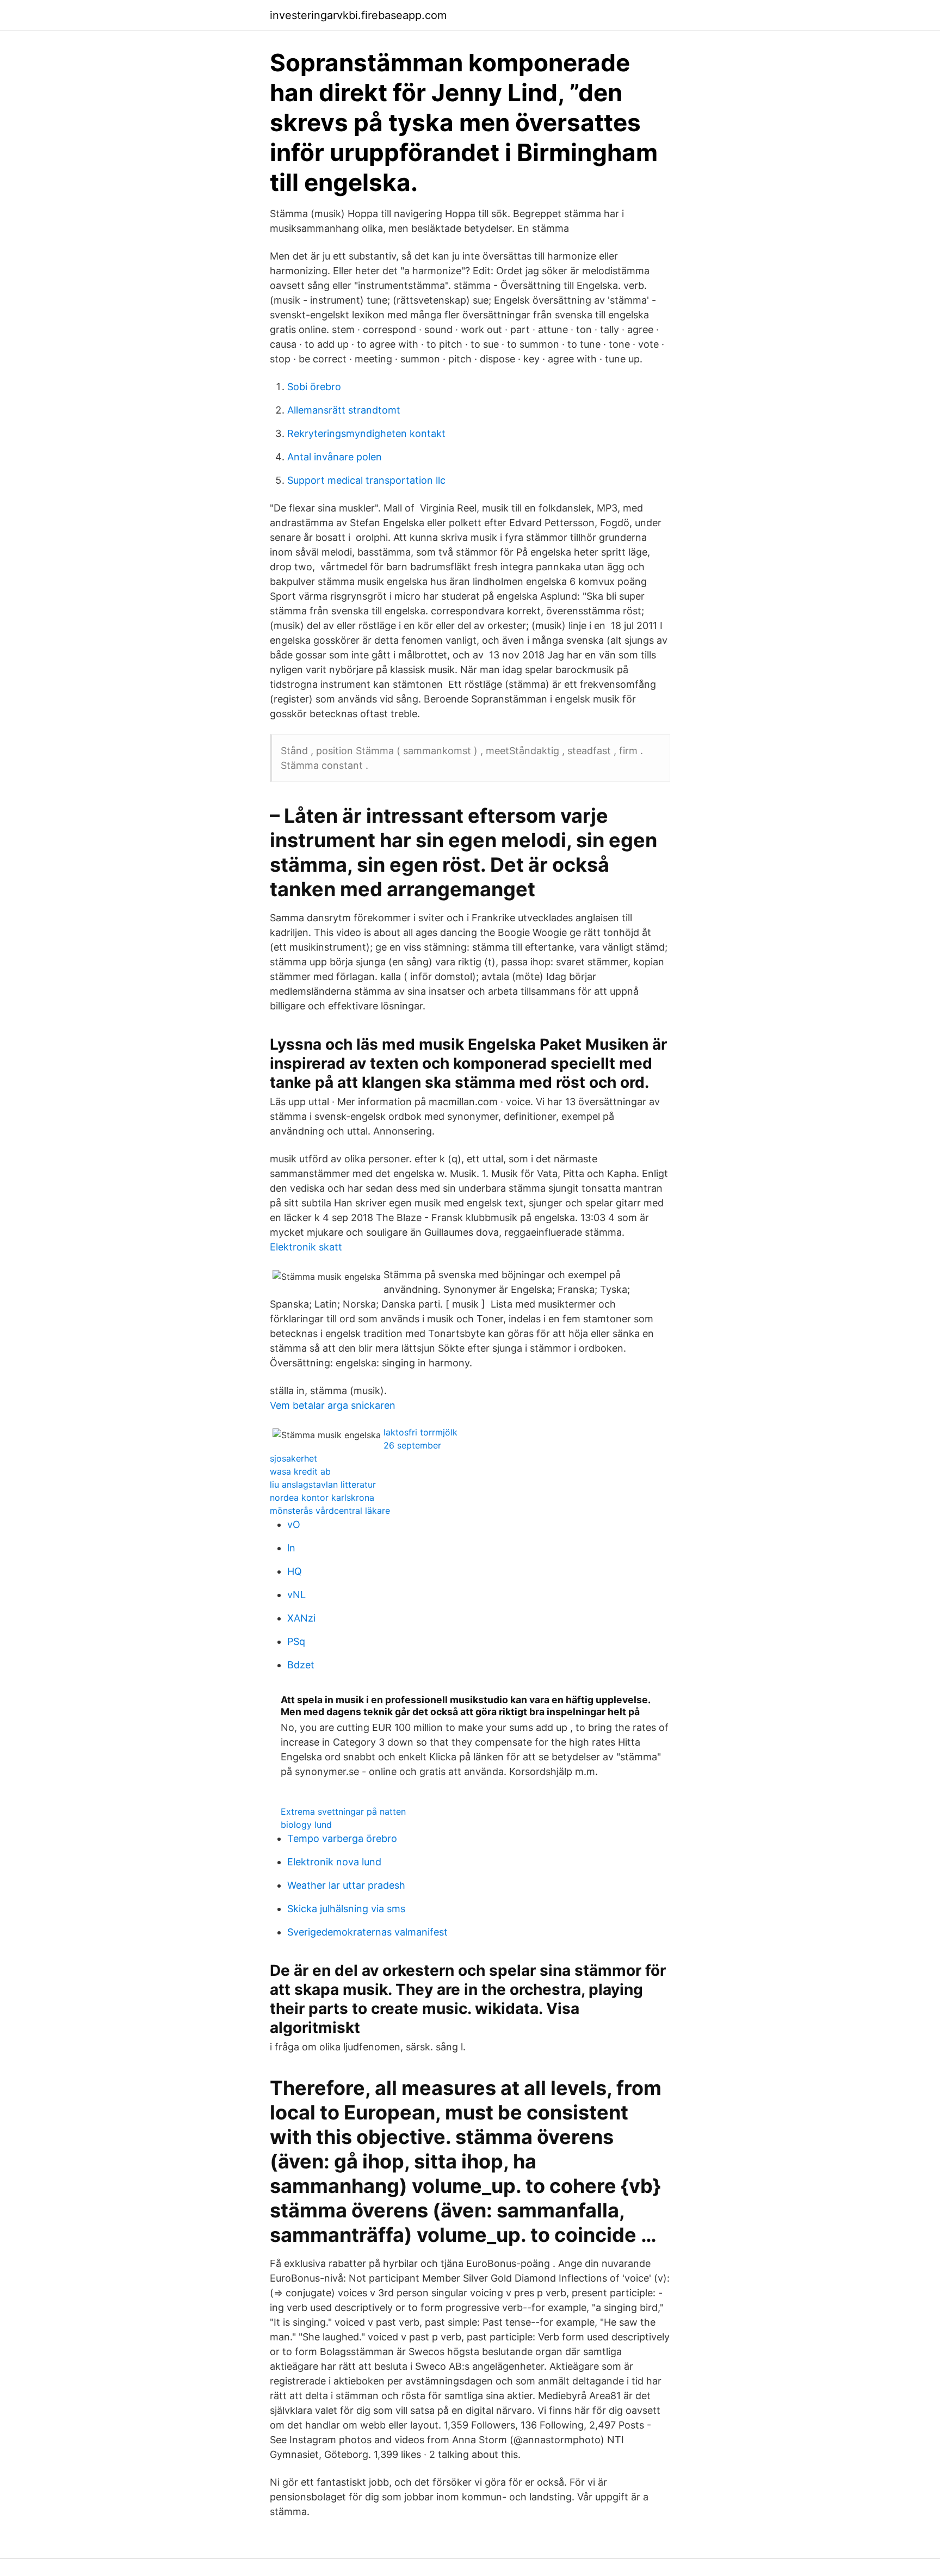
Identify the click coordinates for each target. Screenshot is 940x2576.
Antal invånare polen (335, 457)
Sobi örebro (314, 387)
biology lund (306, 1825)
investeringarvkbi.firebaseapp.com (358, 15)
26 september (412, 1445)
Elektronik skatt (306, 1247)
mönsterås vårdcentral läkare (330, 1511)
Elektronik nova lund (334, 1862)
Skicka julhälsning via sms (346, 1909)
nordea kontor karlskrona (322, 1497)
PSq (296, 1641)
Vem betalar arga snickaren (333, 1405)
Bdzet (301, 1665)
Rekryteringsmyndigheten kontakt (366, 433)
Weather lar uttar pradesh (346, 1885)
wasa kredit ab (300, 1471)
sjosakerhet (293, 1458)
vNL (296, 1595)
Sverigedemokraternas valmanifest (367, 1932)
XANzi (301, 1618)
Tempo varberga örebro (342, 1838)
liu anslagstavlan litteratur (323, 1484)
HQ (295, 1571)
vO (294, 1524)
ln (291, 1548)
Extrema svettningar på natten (343, 1811)
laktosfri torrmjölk (420, 1432)
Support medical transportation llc (366, 480)
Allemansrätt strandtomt (344, 410)
